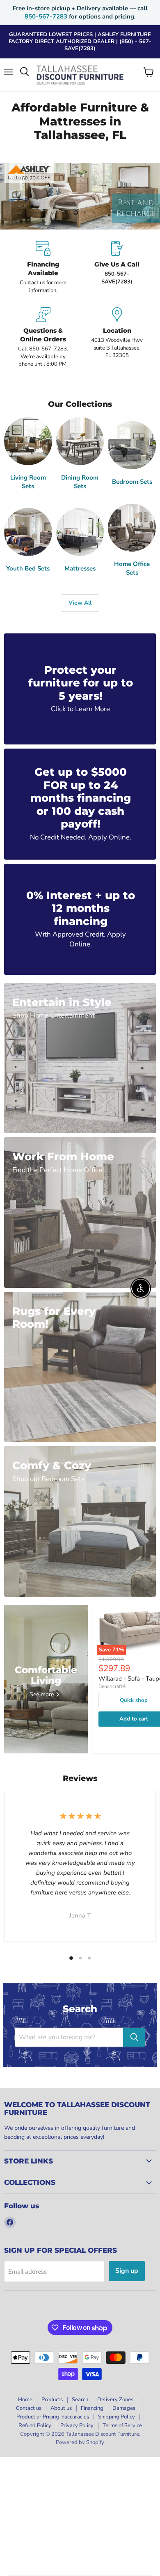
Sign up (127, 2271)
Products (52, 2400)
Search (80, 2400)
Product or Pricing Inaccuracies (53, 2417)
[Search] (134, 2037)
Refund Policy (35, 2425)
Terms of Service (122, 2425)
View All (80, 603)
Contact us (29, 2408)
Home (25, 2400)
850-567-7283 (46, 16)
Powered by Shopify (80, 2442)
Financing (92, 2408)
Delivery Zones (115, 2400)
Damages (124, 2408)
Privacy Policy (77, 2425)
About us (61, 2408)
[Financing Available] (43, 268)
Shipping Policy (117, 2417)
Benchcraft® (112, 1686)
